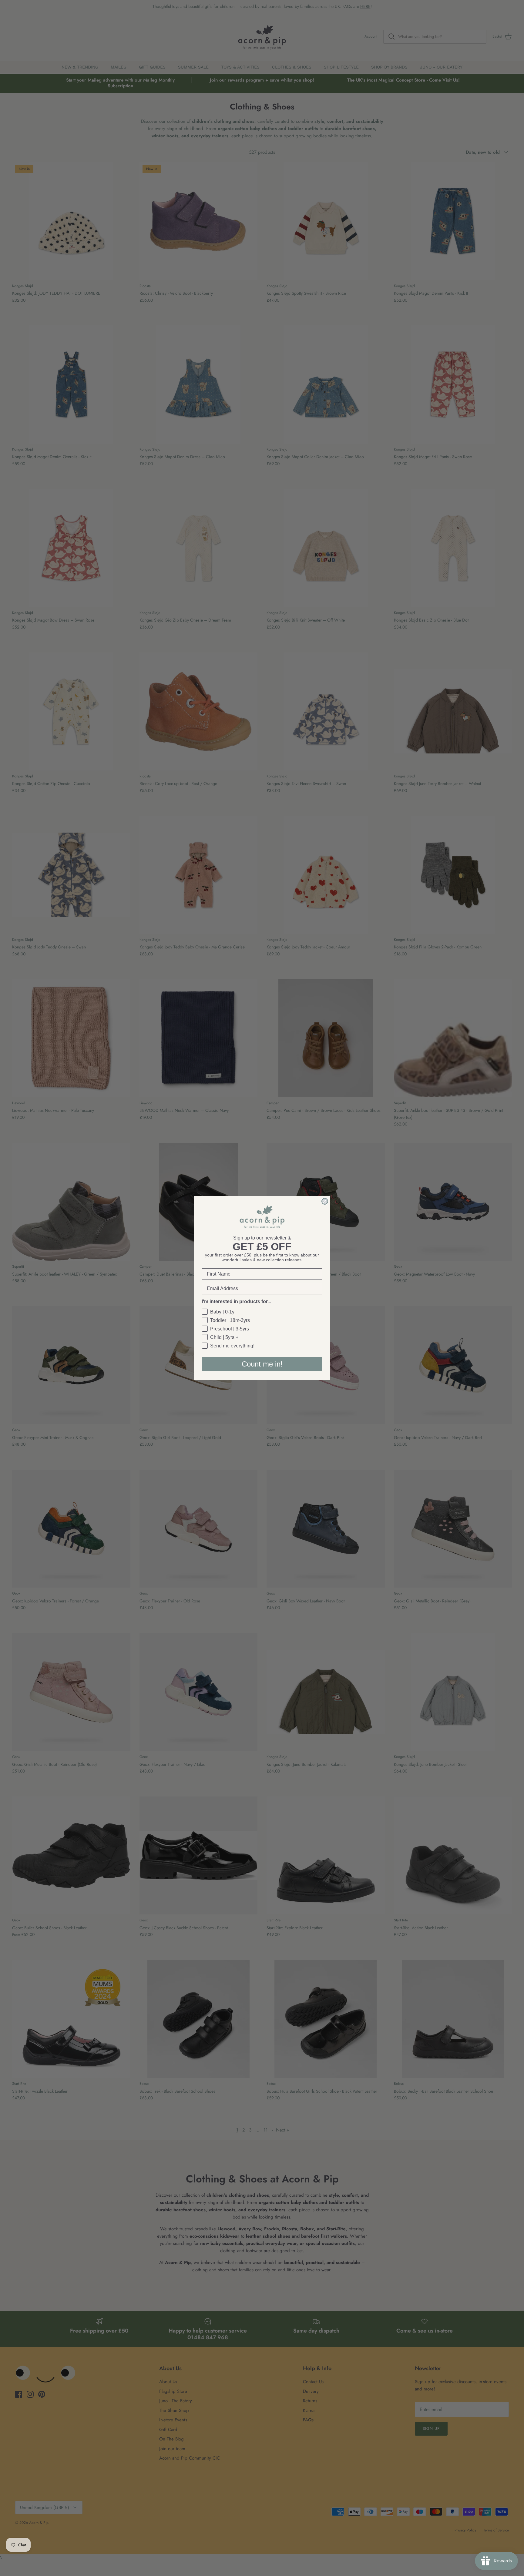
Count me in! (262, 1364)
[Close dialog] (325, 1201)
